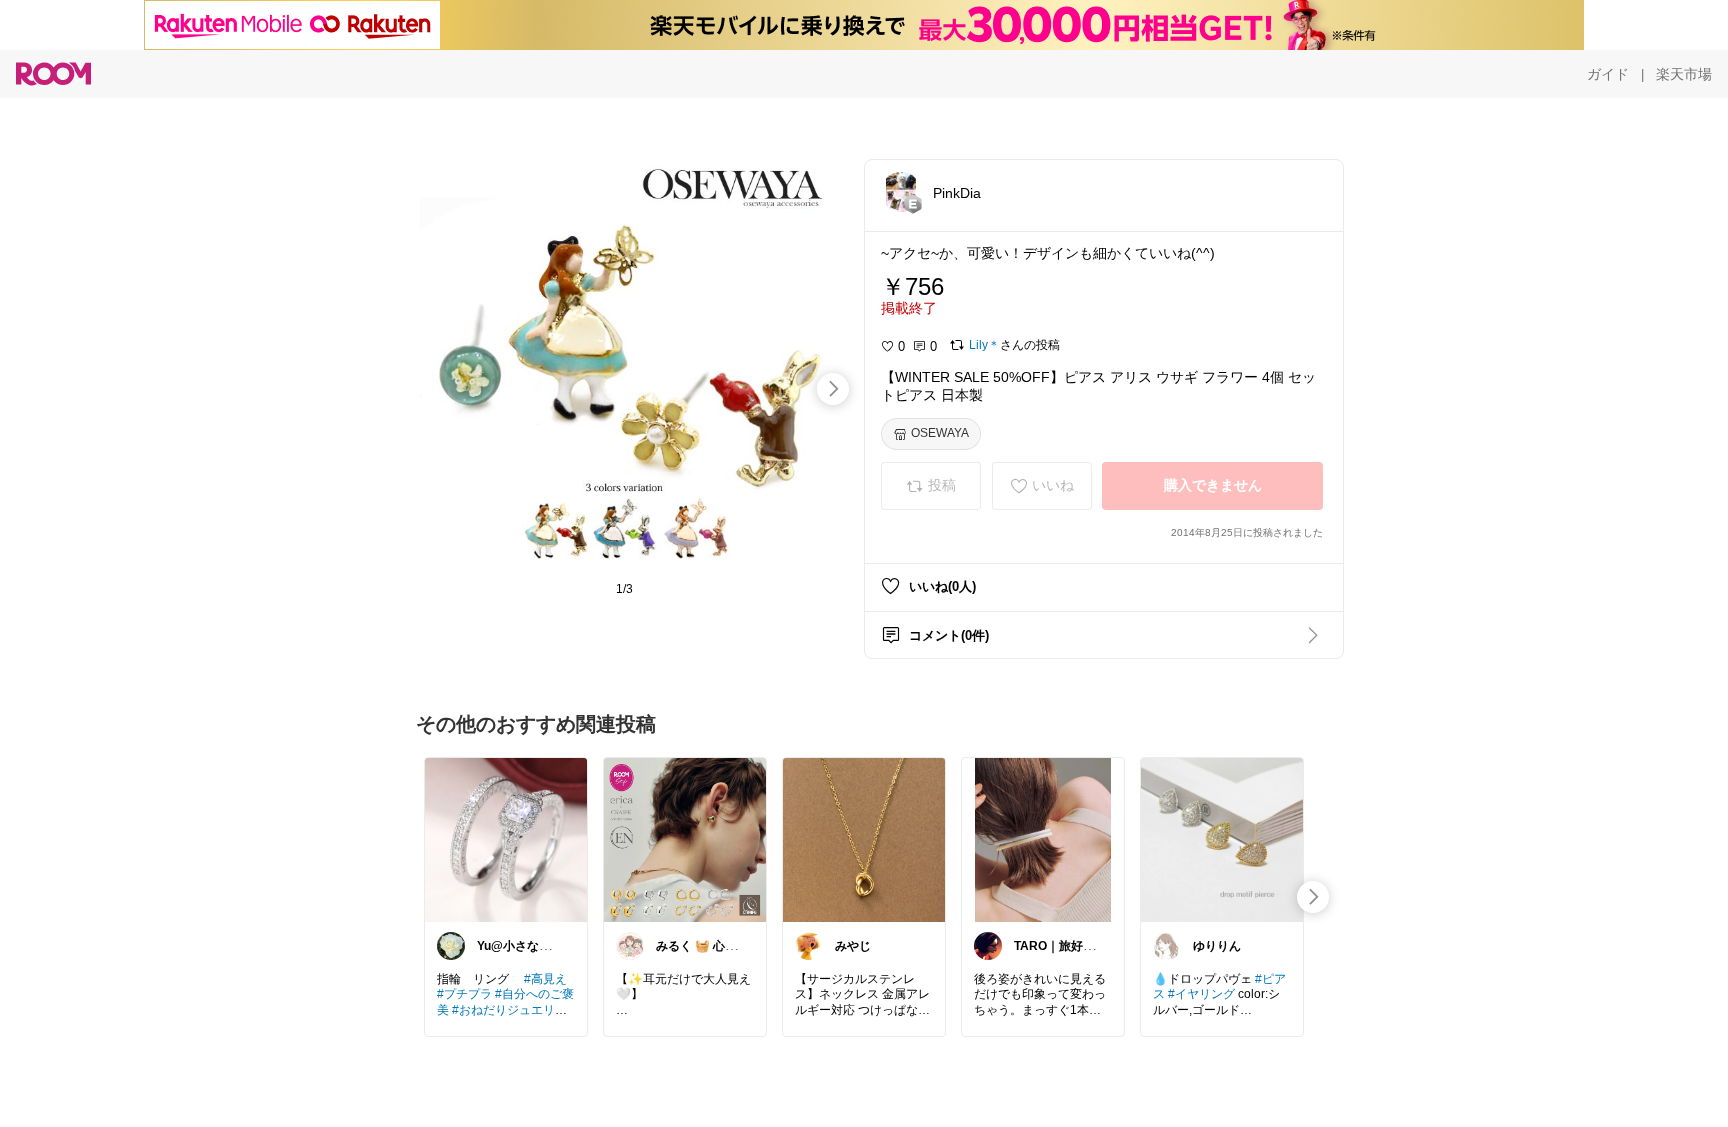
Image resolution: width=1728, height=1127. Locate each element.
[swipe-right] (833, 389)
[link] (506, 839)
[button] (901, 192)
